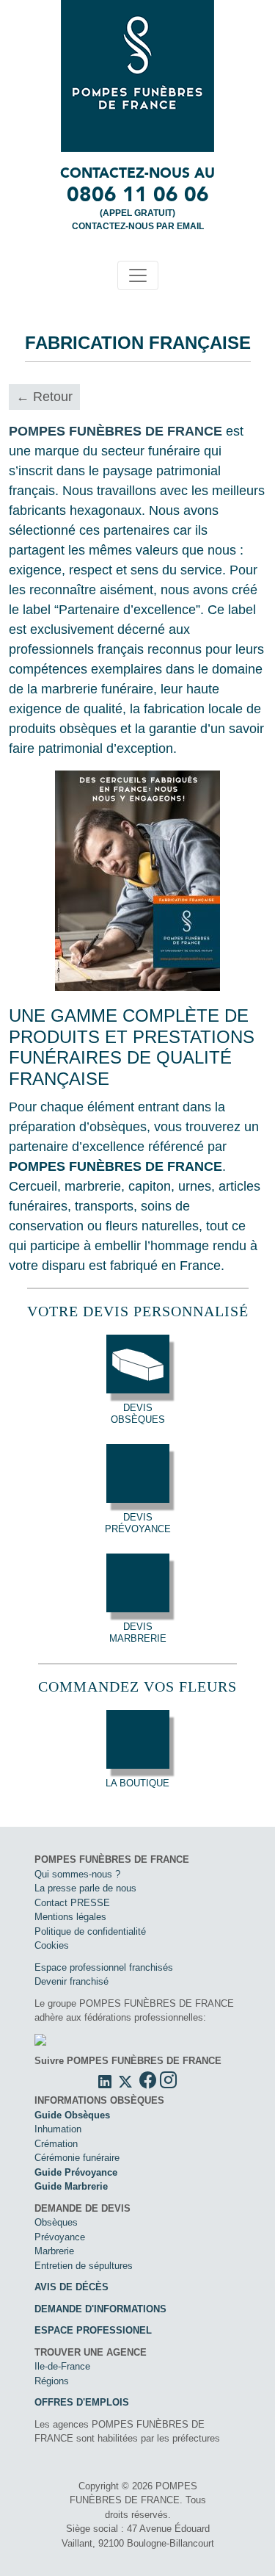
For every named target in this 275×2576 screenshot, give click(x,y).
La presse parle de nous (85, 1888)
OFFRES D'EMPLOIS (82, 2402)
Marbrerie (54, 2251)
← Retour (44, 397)
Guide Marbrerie (71, 2186)
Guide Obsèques (72, 2115)
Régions (52, 2381)
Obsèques (56, 2222)
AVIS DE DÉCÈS (71, 2287)
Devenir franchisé (71, 1981)
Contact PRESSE (72, 1903)
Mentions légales (70, 1917)
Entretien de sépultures (84, 2266)
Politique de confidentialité (90, 1931)
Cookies (52, 1945)
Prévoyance (60, 2237)
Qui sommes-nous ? (77, 1874)
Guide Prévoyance (76, 2172)
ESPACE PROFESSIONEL (93, 2330)
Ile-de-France (62, 2366)
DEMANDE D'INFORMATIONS (100, 2309)
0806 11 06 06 (138, 194)
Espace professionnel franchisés (104, 1967)
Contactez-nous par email (138, 226)
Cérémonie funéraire (77, 2158)
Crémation (56, 2144)
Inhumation (58, 2129)
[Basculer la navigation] (138, 275)
